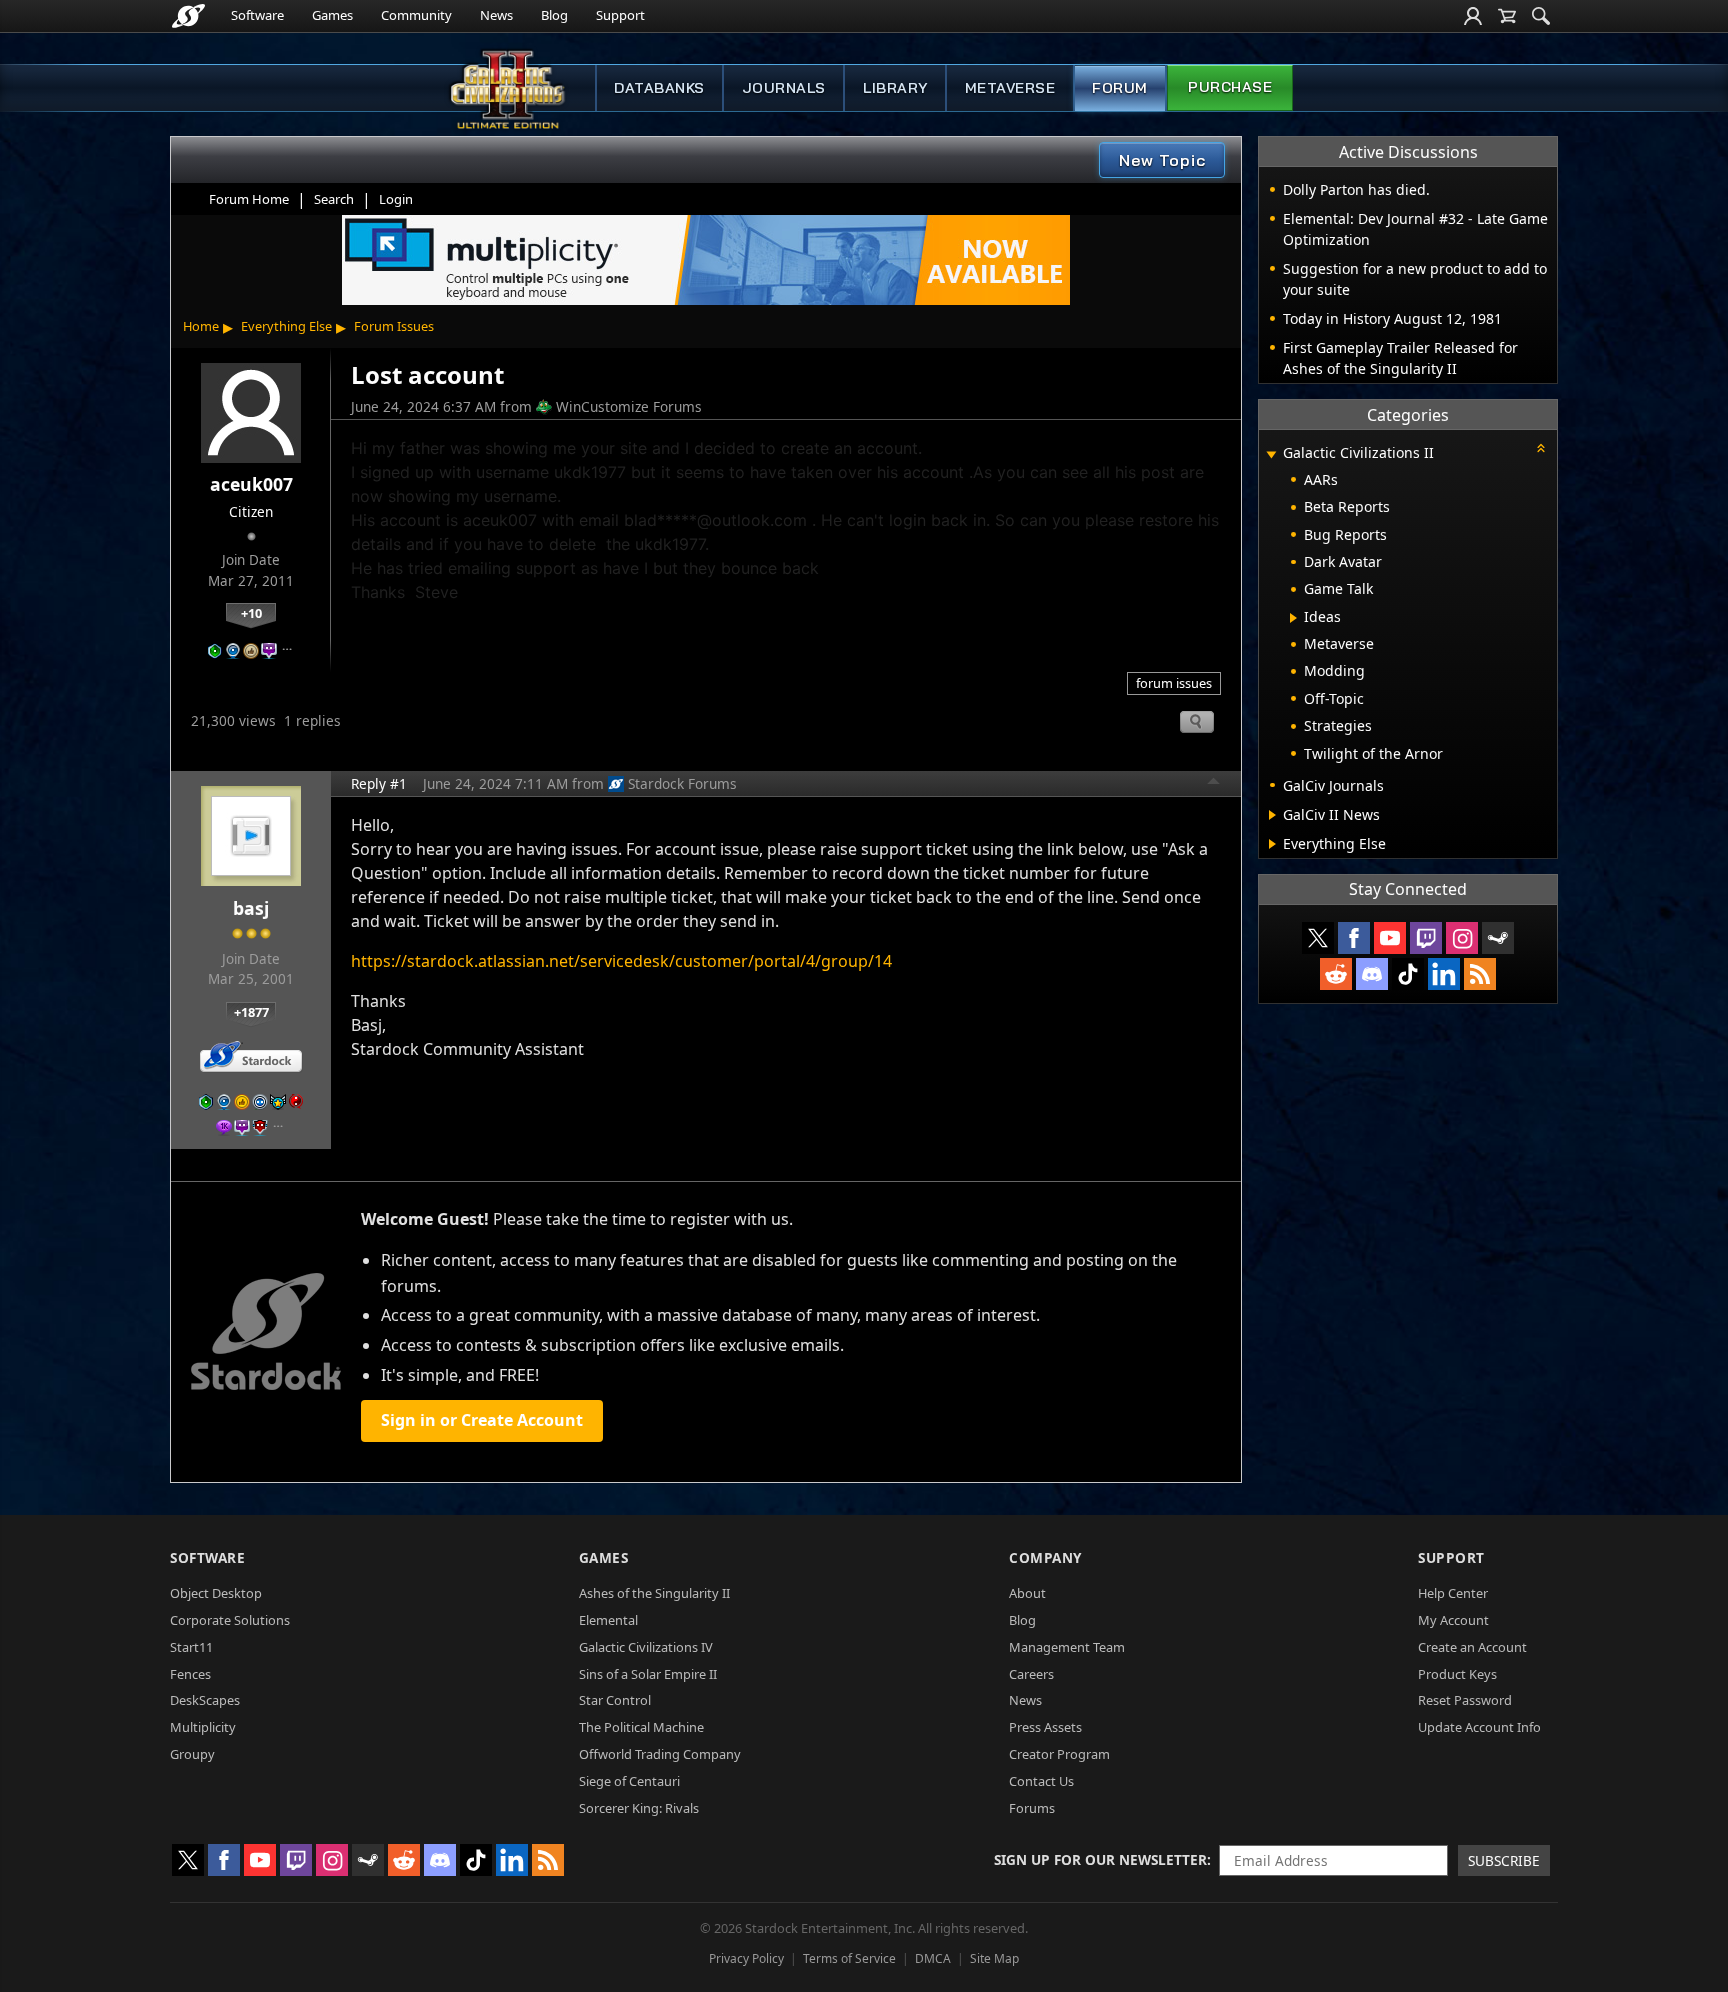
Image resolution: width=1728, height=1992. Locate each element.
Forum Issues (394, 326)
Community (416, 15)
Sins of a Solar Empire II (648, 1674)
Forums (1032, 1808)
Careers (1031, 1674)
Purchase (1230, 87)
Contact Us (1041, 1781)
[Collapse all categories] (1541, 448)
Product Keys (1457, 1674)
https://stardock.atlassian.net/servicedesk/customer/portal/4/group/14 (621, 961)
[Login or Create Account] (1473, 16)
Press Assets (1045, 1727)
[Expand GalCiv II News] (1272, 815)
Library (895, 88)
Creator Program (1059, 1754)
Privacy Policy (746, 1958)
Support (620, 15)
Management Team (1067, 1647)
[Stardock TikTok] (1408, 974)
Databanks (659, 88)
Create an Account (1472, 1647)
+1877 (251, 1012)
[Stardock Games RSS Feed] (1480, 974)
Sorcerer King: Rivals (639, 1808)
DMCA (933, 1958)
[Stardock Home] (188, 16)
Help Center (1453, 1593)
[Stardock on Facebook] (1354, 938)
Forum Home (249, 199)
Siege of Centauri (629, 1781)
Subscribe (1504, 1860)
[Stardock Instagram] (1462, 938)
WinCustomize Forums (629, 406)
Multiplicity (203, 1727)
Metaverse (1010, 88)
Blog (554, 15)
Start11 (191, 1647)
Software (257, 15)
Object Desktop (216, 1593)
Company (1045, 1557)
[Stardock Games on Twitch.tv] (1426, 938)
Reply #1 (379, 783)
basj (251, 908)
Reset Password (1465, 1700)
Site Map (994, 1958)
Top (1214, 784)
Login (396, 199)
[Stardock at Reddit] (1336, 974)
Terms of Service (849, 1958)
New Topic (1162, 160)
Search (334, 199)
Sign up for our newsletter (1100, 1859)
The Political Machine (641, 1727)
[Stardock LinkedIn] (1444, 974)
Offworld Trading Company (660, 1754)
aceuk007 (251, 484)
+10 (251, 613)
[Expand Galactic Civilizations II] (1271, 454)
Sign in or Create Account (482, 1420)
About (1027, 1593)
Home (201, 326)
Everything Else (286, 326)
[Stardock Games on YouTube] (1390, 938)
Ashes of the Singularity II (654, 1593)
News (496, 15)
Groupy (192, 1754)
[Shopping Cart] (1507, 16)
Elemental (608, 1620)
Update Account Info (1479, 1727)
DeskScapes (205, 1700)
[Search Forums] (1541, 16)
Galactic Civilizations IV (646, 1647)
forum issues (1174, 683)
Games (332, 15)
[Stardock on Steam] (1498, 938)
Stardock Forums (682, 783)
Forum (1120, 88)
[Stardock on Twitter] (1318, 938)
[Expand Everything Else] (1272, 844)
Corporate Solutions (230, 1620)
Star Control (615, 1700)
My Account (1453, 1620)
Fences (190, 1674)
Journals (784, 88)
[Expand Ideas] (1293, 618)
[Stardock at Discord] (1372, 974)
